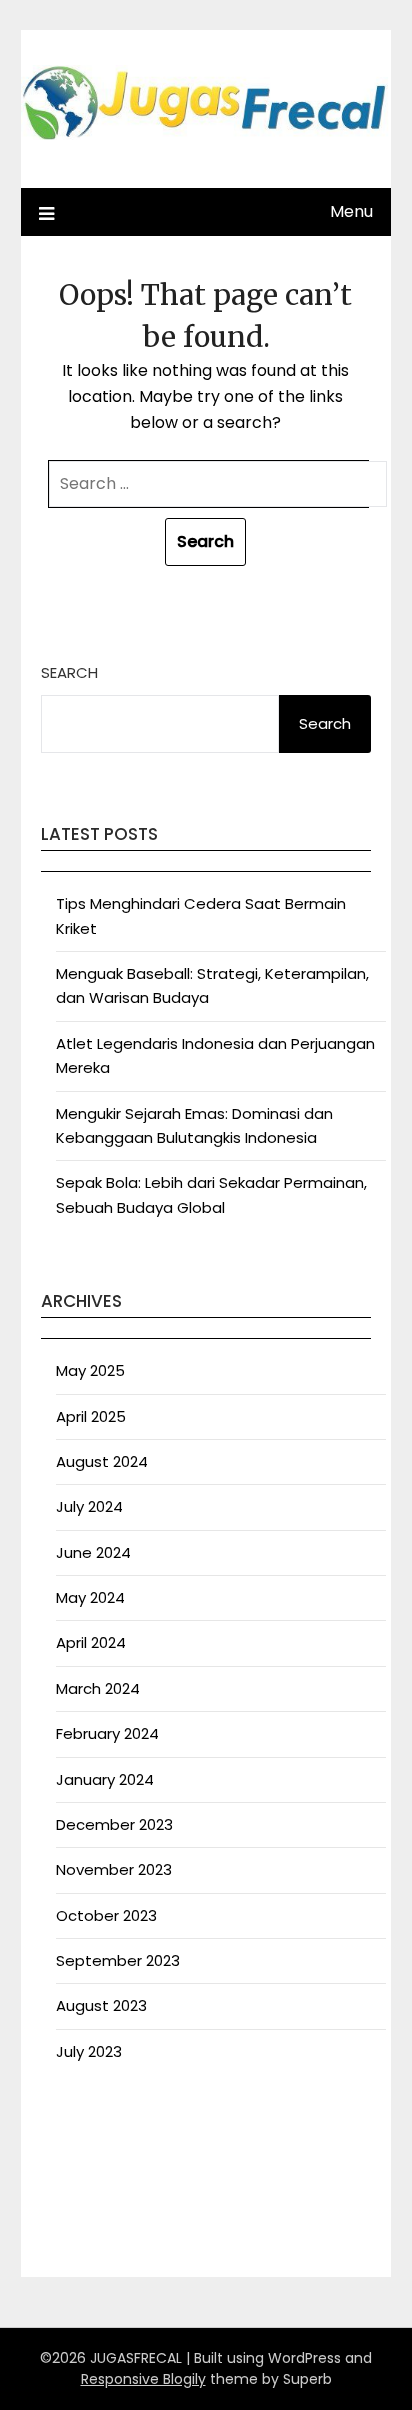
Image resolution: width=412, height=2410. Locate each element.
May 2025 (90, 1370)
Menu (351, 211)
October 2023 (106, 1915)
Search (69, 672)
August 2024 (102, 1461)
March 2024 (98, 1688)
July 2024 (89, 1506)
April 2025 (91, 1416)
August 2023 (101, 2005)
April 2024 (91, 1642)
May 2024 (90, 1597)
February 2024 (107, 1733)
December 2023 (114, 1824)
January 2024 (105, 1779)
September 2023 (118, 1960)
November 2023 (114, 1869)
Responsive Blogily (143, 2379)
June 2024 (93, 1552)
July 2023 (89, 2051)
